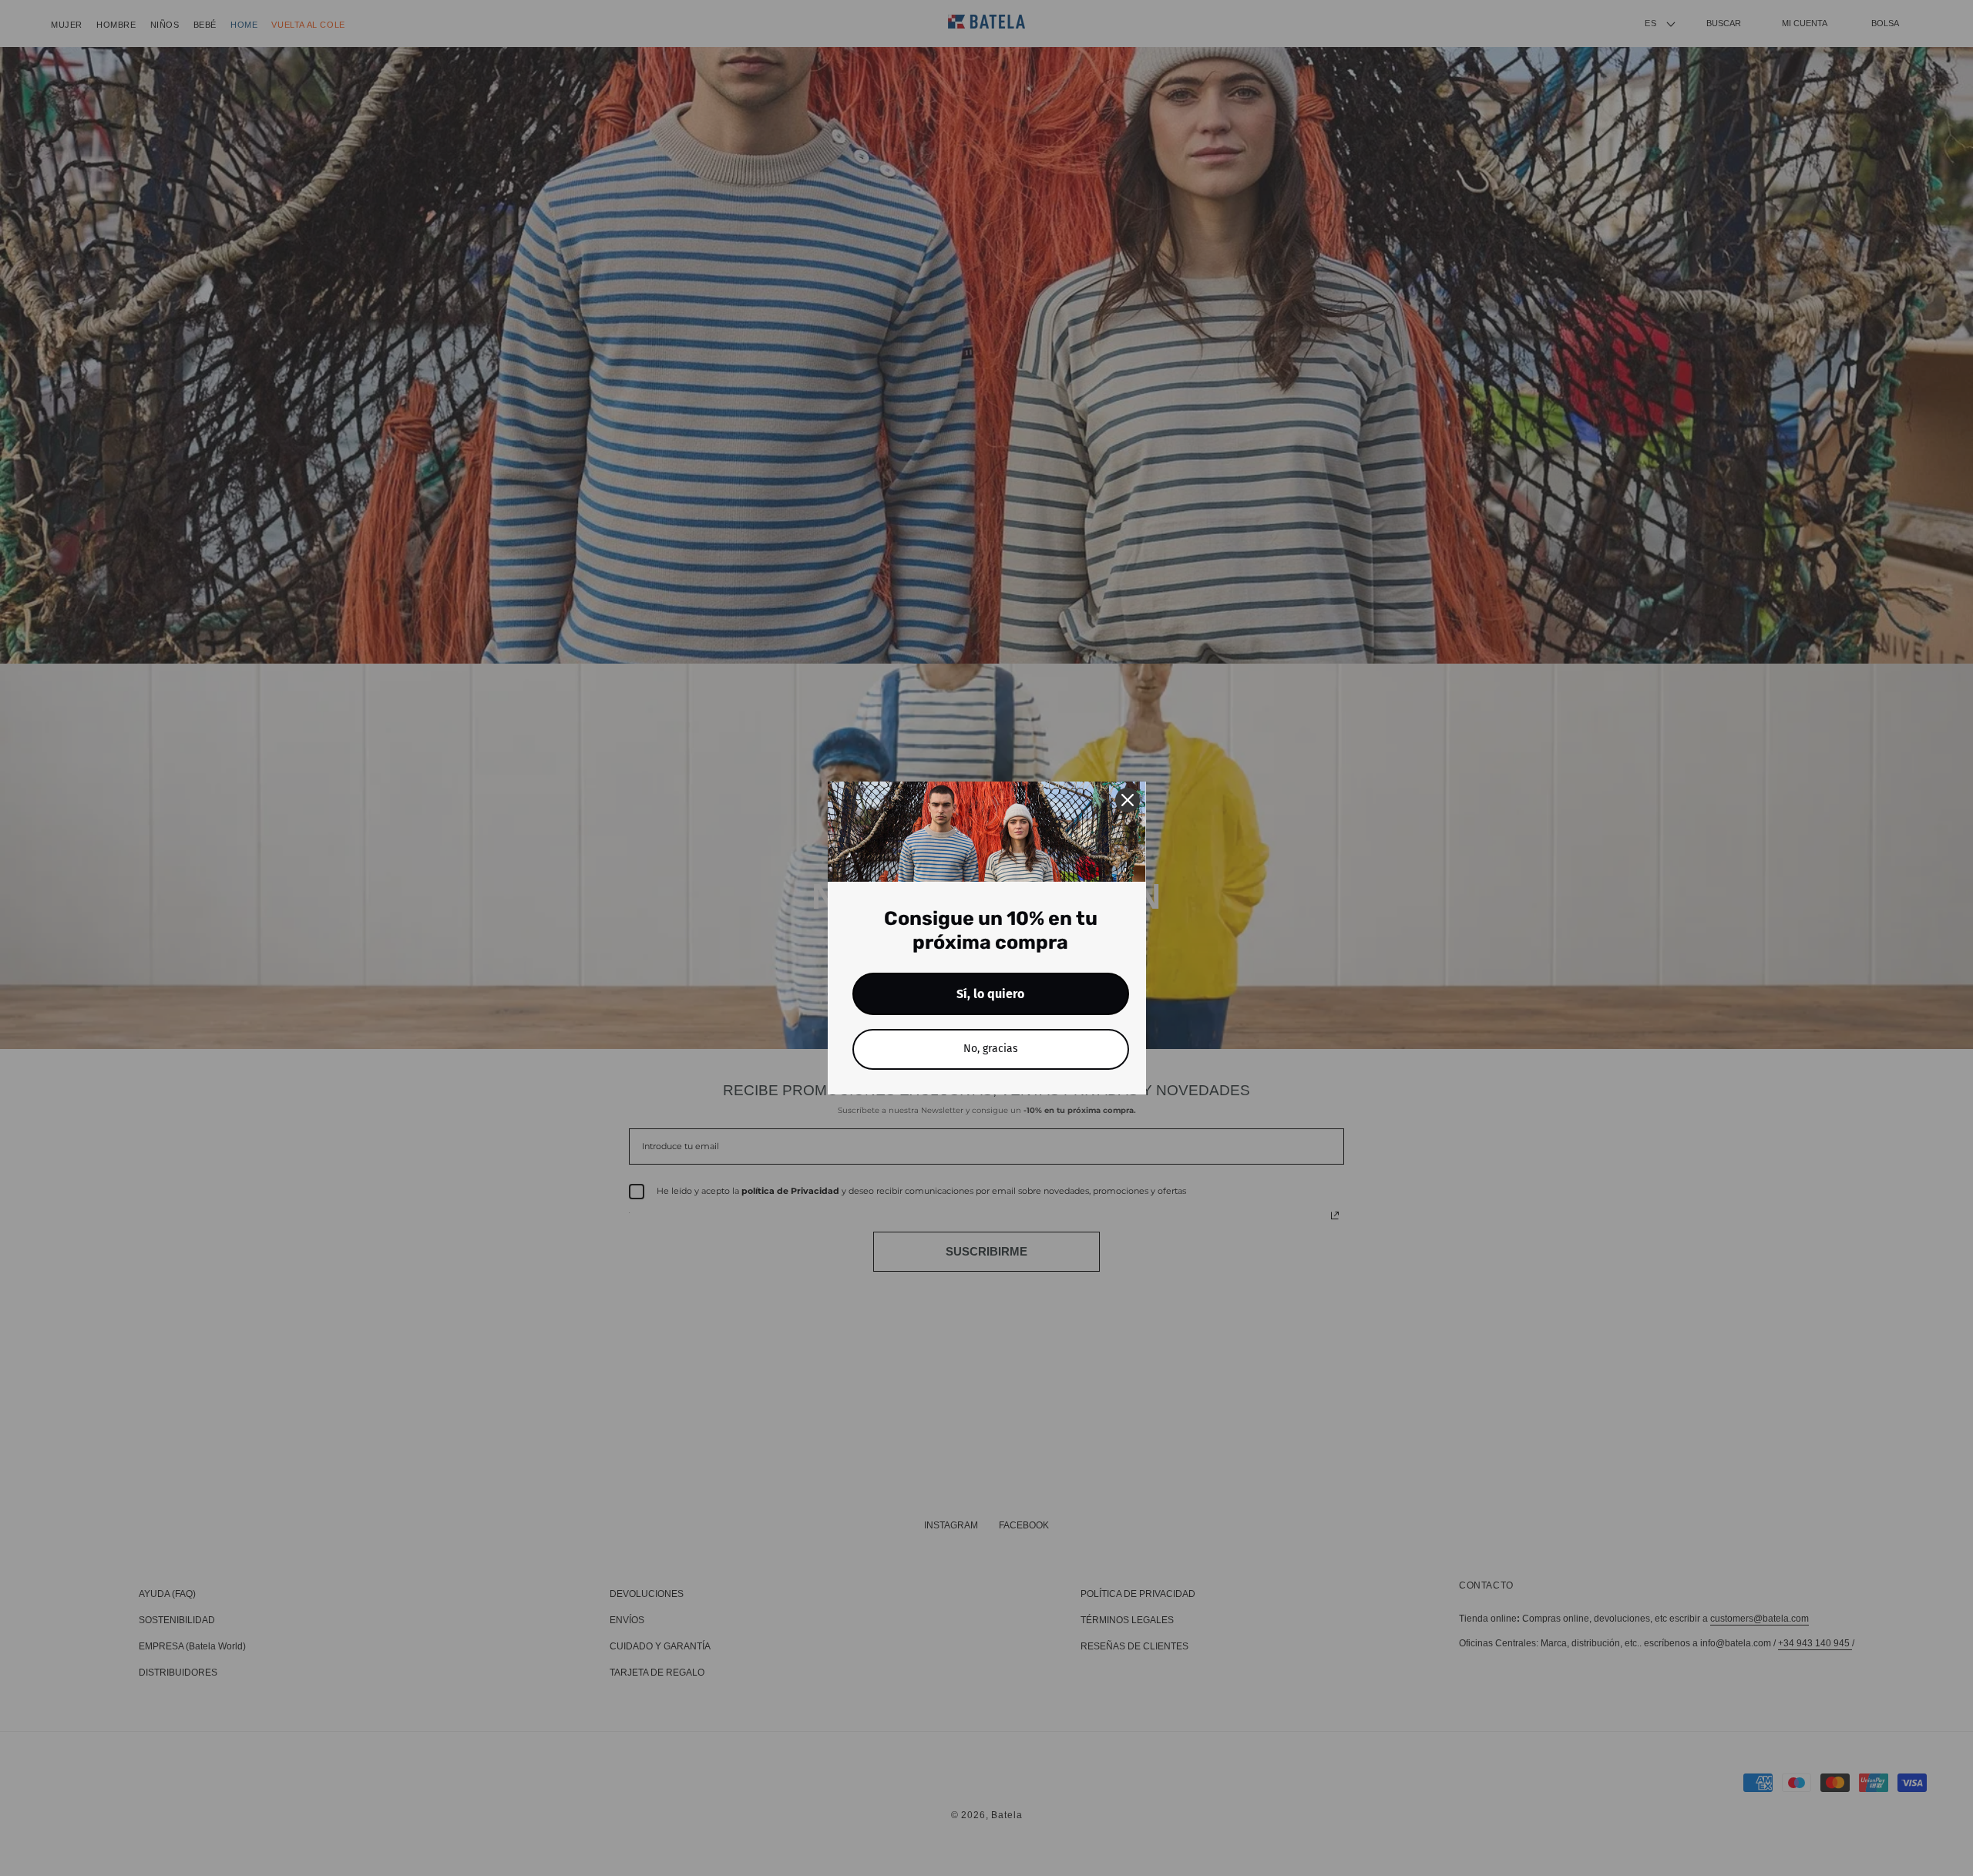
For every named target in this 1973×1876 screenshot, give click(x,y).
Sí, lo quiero (990, 994)
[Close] (1128, 800)
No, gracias (991, 1049)
